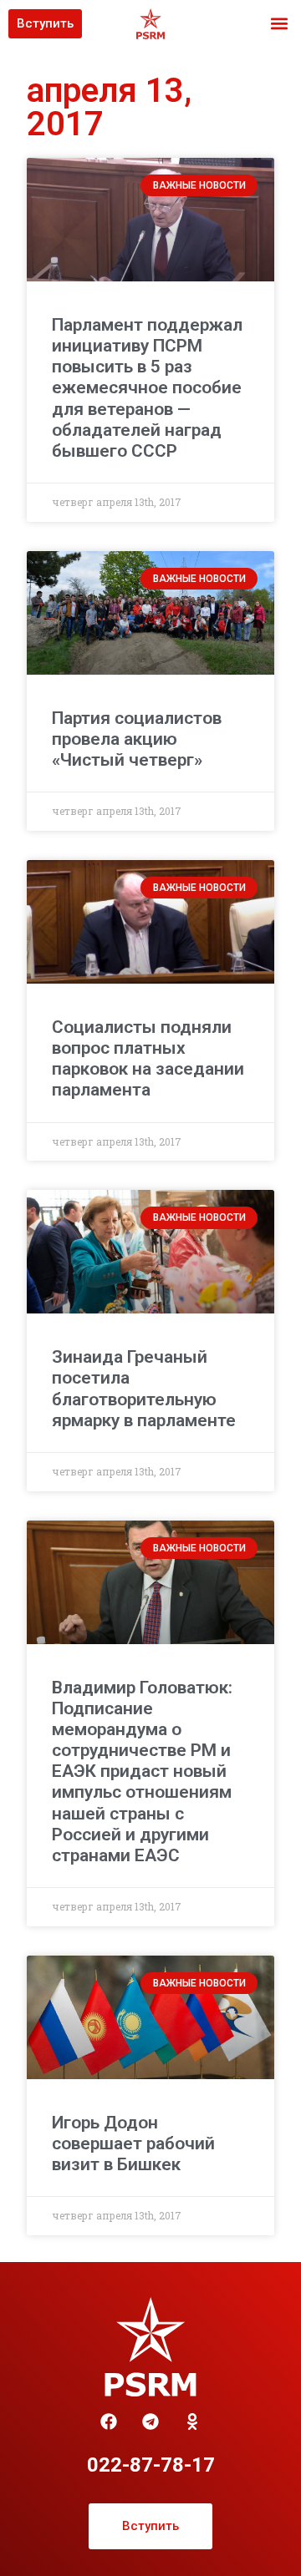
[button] (279, 24)
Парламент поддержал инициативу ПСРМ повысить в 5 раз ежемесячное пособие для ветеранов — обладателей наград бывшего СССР (147, 388)
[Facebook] (109, 2422)
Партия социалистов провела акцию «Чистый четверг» (137, 739)
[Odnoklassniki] (192, 2422)
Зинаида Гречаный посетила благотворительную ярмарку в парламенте (144, 1389)
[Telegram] (150, 2422)
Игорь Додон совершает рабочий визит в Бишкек (133, 2143)
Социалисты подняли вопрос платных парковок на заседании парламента (148, 1059)
